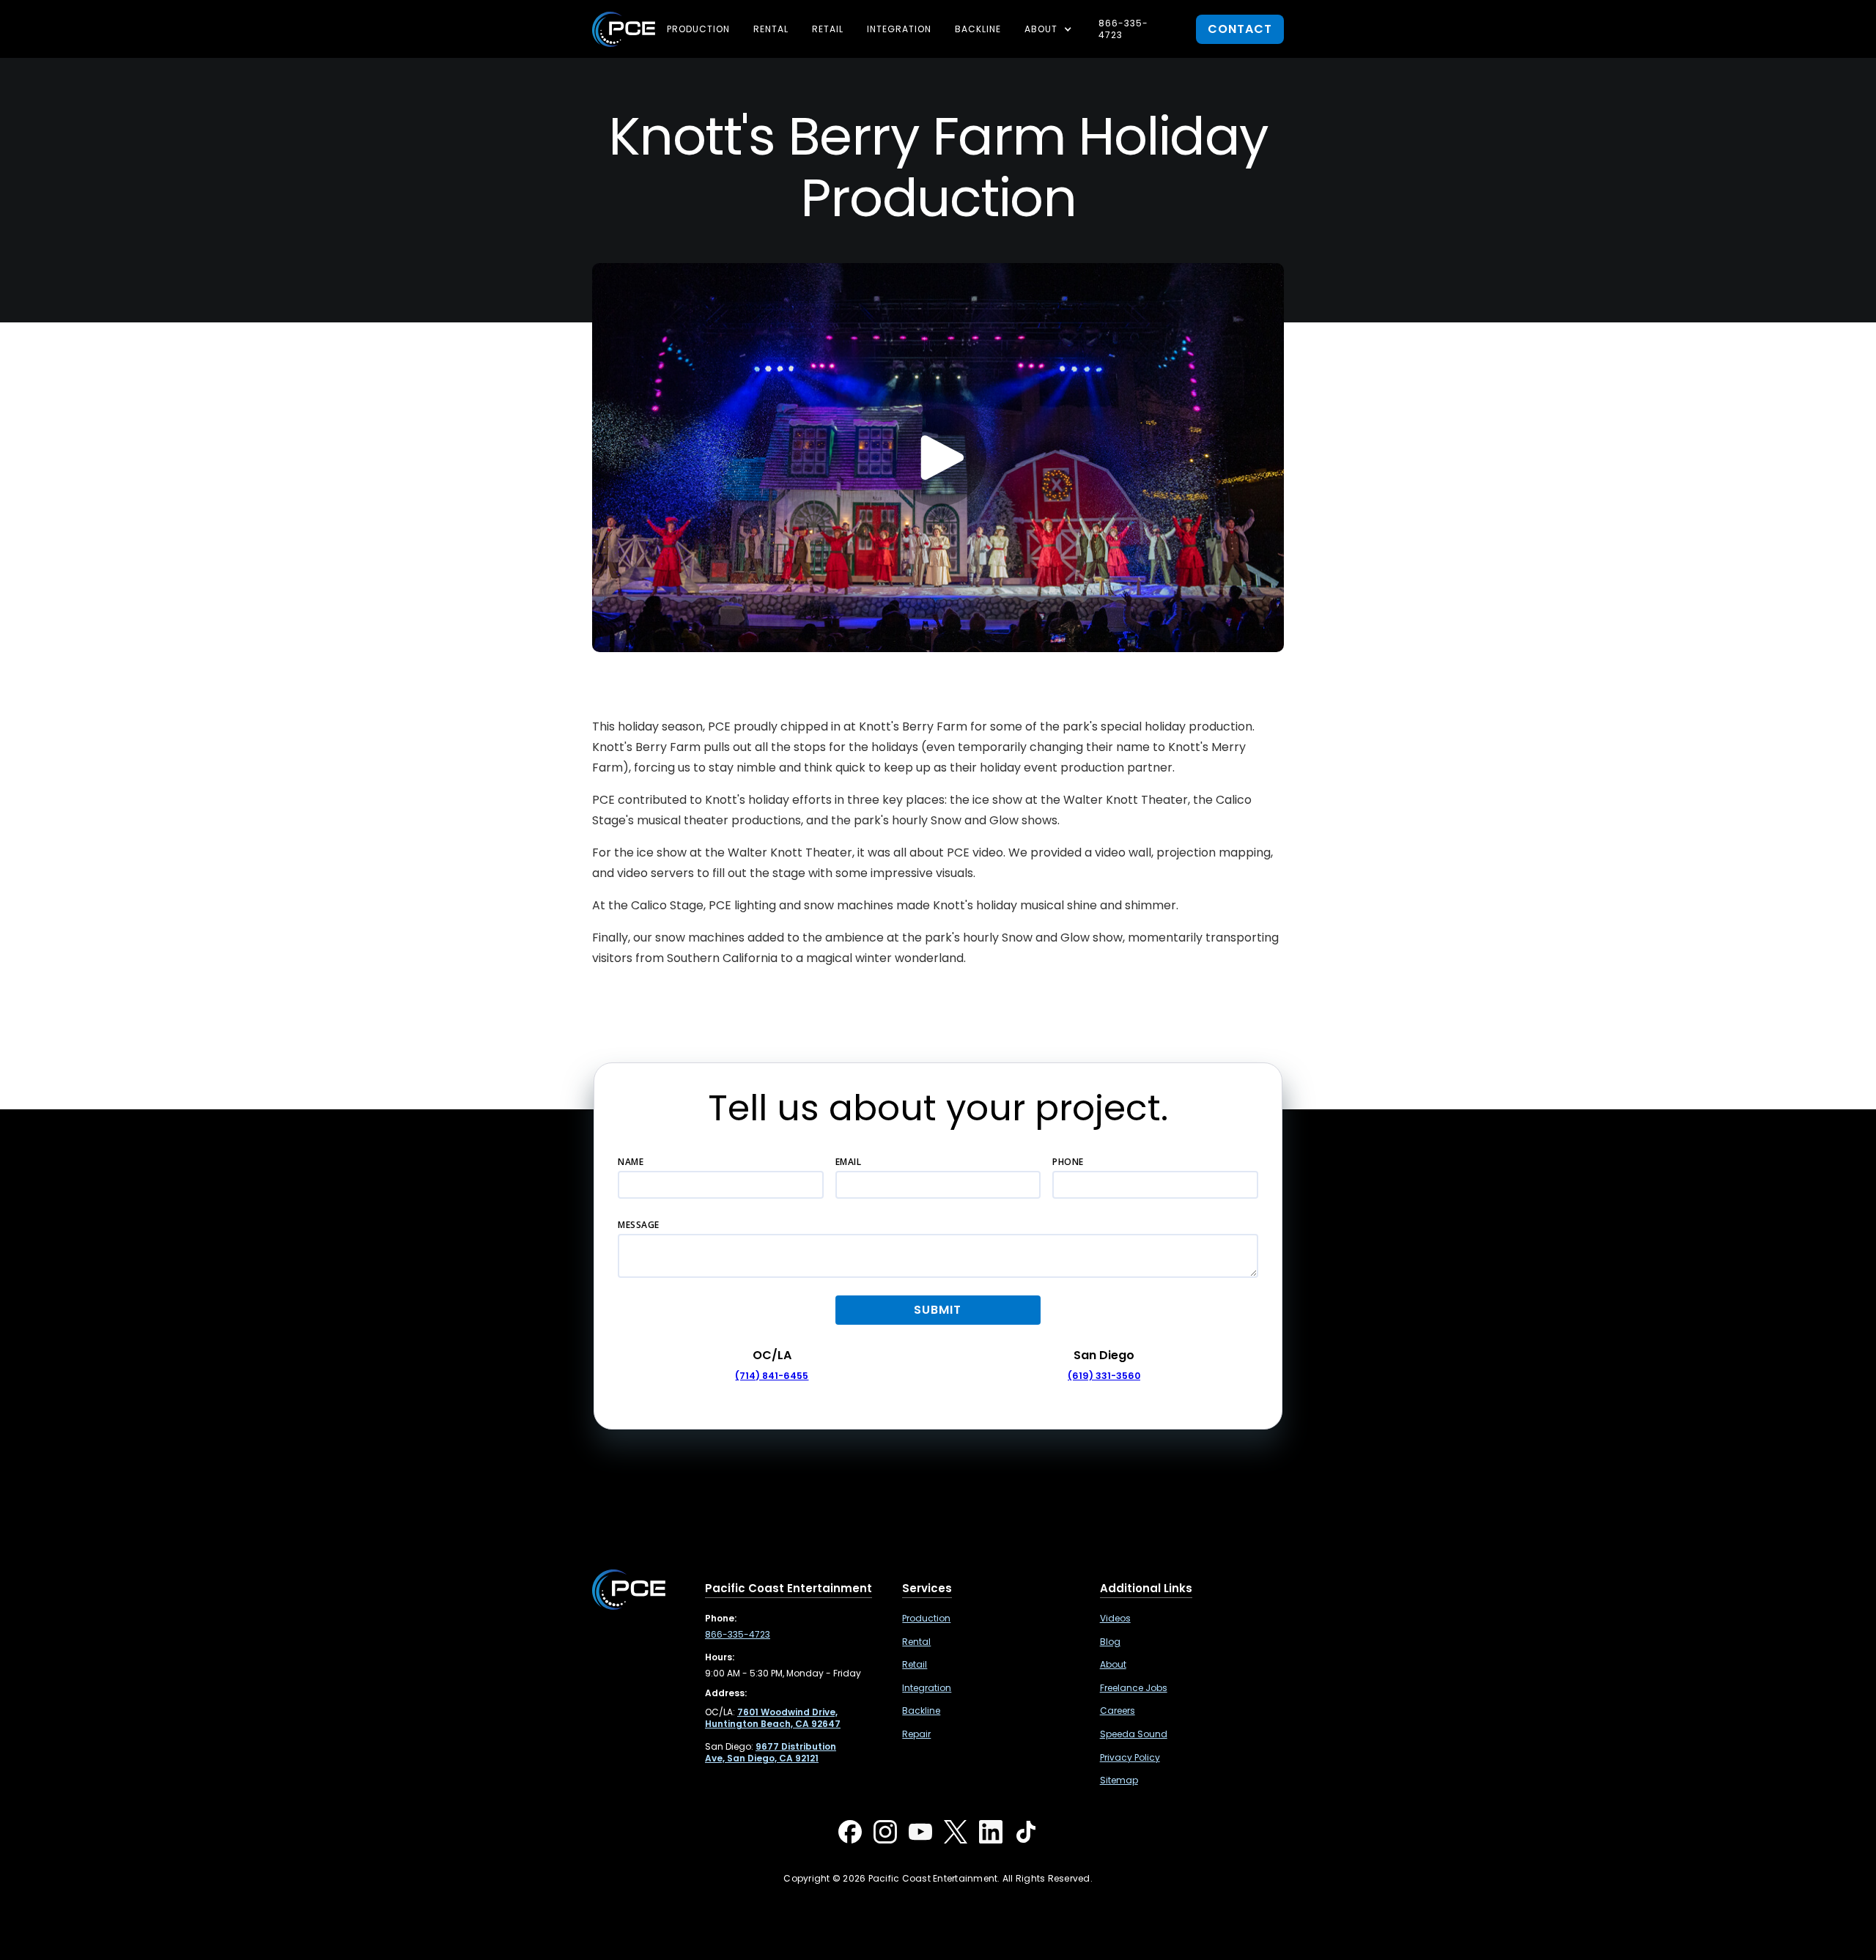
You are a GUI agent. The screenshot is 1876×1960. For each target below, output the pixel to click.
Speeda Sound (1134, 1734)
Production (698, 29)
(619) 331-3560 (1104, 1376)
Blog (1110, 1642)
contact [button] (1240, 29)
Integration (899, 29)
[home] (624, 29)
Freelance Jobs (1134, 1688)
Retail (828, 29)
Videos (1115, 1619)
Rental (771, 29)
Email (849, 1162)
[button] (1050, 29)
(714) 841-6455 (772, 1376)
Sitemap (1119, 1780)
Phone (1068, 1162)
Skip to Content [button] (73, 22)
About (1113, 1665)
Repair (916, 1734)
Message (639, 1225)
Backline (978, 29)
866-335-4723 (1123, 29)
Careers (1118, 1711)
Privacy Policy (1130, 1758)
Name (631, 1162)
